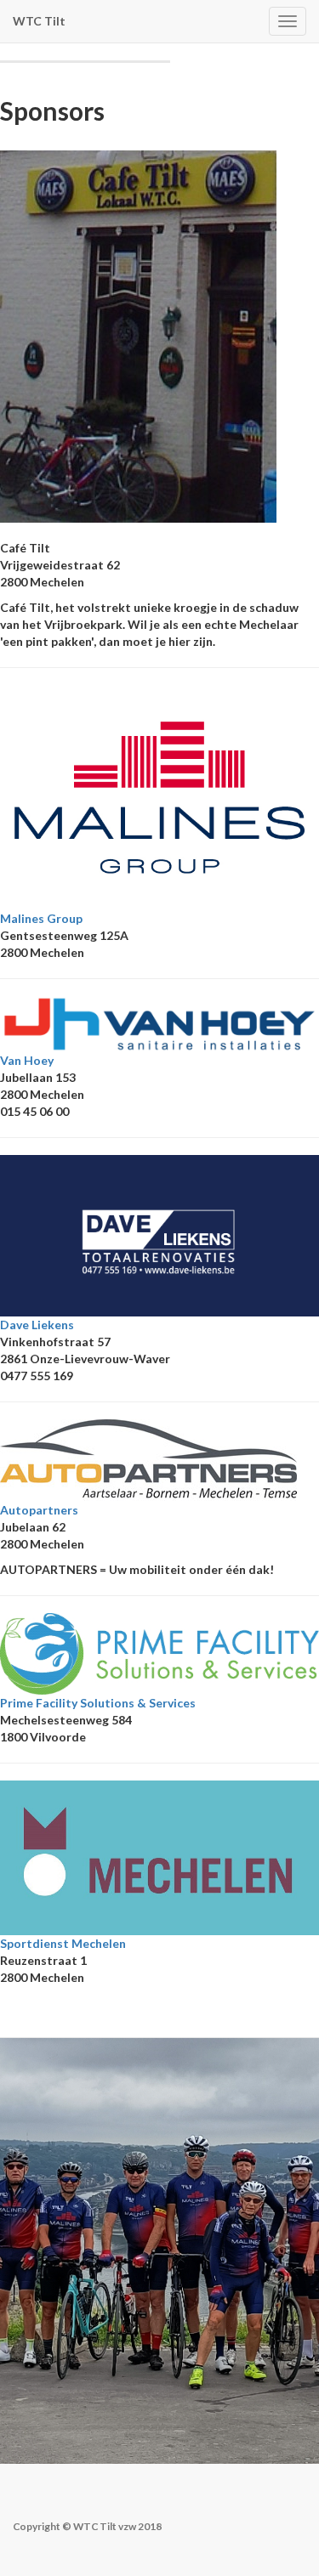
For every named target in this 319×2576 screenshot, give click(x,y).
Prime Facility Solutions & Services (98, 1703)
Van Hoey (27, 1060)
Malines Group (41, 918)
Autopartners (39, 1510)
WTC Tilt (39, 21)
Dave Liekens (37, 1325)
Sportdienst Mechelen (63, 1943)
